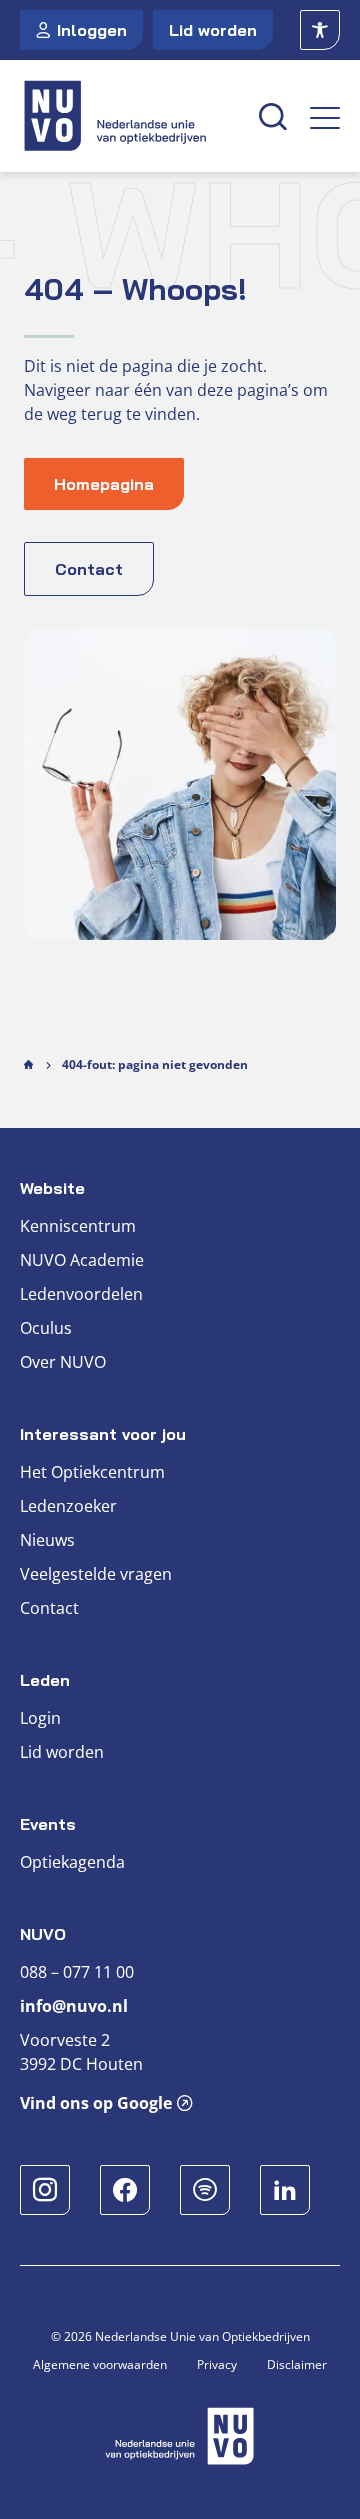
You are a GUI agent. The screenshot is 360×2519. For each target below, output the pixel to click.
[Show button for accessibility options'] (320, 30)
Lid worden (213, 30)
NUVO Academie (82, 1260)
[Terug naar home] (128, 116)
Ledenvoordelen (81, 1294)
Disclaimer (297, 2364)
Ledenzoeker (68, 1506)
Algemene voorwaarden (100, 2364)
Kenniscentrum (78, 1226)
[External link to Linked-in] (285, 2190)
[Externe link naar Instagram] (45, 2190)
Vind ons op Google (96, 2103)
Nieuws (47, 1540)
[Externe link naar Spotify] (205, 2190)
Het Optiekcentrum (92, 1472)
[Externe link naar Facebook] (125, 2190)
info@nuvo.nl (74, 2006)
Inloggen (92, 30)
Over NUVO (63, 1362)
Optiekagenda (72, 1862)
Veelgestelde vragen (96, 1574)
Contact (49, 1608)
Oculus (46, 1328)
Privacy (217, 2364)
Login (40, 1718)
